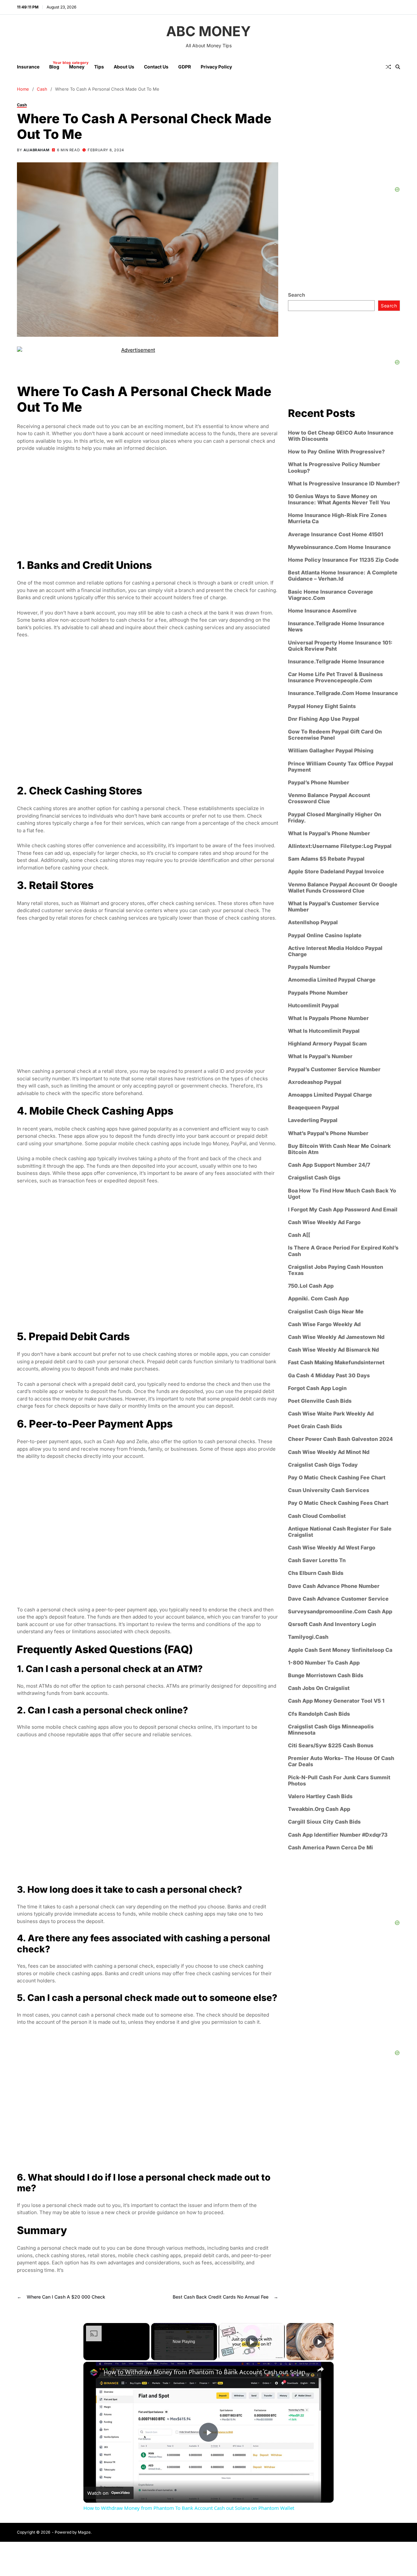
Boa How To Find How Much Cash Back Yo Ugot (342, 1193)
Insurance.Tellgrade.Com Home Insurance (343, 693)
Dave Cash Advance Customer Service (338, 1599)
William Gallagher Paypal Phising (331, 751)
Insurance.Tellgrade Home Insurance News (336, 627)
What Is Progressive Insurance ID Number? (344, 484)
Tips (99, 67)
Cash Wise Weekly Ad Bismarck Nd (333, 1350)
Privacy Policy (216, 67)
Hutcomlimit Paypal (313, 1006)
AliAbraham (36, 150)
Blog (54, 65)
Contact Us (156, 67)
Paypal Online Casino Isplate (325, 935)
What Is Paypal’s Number (320, 1056)
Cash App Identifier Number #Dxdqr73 (338, 1835)
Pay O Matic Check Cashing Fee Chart (337, 1478)
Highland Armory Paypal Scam (327, 1044)
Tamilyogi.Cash (308, 1637)
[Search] (398, 67)
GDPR (185, 67)
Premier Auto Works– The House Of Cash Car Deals (341, 1761)
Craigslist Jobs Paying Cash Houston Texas (336, 1270)
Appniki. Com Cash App (318, 1299)
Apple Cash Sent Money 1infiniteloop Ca (340, 1650)
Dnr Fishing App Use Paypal (324, 719)
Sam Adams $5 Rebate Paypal (326, 859)
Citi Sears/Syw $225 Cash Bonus (331, 1746)
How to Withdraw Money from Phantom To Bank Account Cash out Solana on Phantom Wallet (208, 2372)
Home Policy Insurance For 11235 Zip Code (343, 560)
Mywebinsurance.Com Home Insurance (339, 547)
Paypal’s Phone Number (319, 783)
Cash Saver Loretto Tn (317, 1560)
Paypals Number (309, 967)
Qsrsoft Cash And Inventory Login (332, 1624)
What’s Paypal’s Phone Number (328, 1133)
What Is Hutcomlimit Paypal (324, 1031)
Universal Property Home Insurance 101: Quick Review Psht (340, 645)
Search (296, 295)
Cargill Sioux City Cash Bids (324, 1822)
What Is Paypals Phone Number (328, 1018)
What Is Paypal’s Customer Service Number (334, 907)
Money (77, 67)
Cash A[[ (299, 1235)
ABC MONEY (208, 31)
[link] (94, 2372)
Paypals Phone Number (318, 992)
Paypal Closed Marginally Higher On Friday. (335, 817)
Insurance (28, 67)
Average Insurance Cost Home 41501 (336, 534)
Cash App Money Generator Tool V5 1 (336, 1701)
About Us (124, 67)
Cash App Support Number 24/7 (329, 1165)
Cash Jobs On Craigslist (319, 1688)
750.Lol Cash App (311, 1286)
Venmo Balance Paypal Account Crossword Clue (329, 798)
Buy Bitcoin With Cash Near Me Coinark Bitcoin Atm (339, 1149)
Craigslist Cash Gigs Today (323, 1465)
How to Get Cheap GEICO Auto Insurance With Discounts (341, 436)
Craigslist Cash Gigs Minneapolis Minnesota (331, 1730)
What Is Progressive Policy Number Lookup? (334, 467)
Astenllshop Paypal (313, 922)
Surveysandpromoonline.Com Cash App (340, 1612)
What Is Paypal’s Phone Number (329, 833)
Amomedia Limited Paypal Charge (332, 980)
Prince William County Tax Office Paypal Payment (341, 767)
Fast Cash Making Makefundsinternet (336, 1362)
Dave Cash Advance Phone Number (334, 1586)
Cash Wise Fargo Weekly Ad (324, 1324)
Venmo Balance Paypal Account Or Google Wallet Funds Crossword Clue (343, 888)
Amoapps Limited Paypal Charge (330, 1095)
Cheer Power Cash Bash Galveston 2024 (340, 1439)
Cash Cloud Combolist (317, 1516)
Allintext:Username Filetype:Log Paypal (340, 846)
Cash (22, 104)
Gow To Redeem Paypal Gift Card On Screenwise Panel (335, 735)
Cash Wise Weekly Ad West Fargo (332, 1548)
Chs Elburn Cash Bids (316, 1573)
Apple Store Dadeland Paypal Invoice (336, 872)
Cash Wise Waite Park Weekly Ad (331, 1414)
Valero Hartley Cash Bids (320, 1796)
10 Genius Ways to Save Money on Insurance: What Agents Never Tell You (339, 499)
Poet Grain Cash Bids (315, 1426)
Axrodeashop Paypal (315, 1082)
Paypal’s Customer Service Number (334, 1069)
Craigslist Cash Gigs (314, 1178)
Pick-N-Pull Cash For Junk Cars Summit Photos (339, 1781)
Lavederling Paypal (313, 1120)
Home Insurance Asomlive (322, 611)
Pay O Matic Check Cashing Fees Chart (338, 1503)
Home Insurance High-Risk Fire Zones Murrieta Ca (337, 518)
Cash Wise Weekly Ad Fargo (324, 1222)
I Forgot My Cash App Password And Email (343, 1210)
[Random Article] (388, 67)
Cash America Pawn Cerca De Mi (331, 1848)
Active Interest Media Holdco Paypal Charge (335, 951)
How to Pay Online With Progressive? (336, 452)
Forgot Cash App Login (317, 1388)
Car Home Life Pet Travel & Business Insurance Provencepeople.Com (335, 677)
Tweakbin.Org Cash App (319, 1809)
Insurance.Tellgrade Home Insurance (336, 662)
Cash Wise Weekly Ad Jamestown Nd (336, 1337)
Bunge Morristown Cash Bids (326, 1675)
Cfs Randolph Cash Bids (319, 1714)
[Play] (252, 2342)
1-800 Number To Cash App (324, 1663)
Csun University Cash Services (329, 1490)
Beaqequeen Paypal (314, 1108)
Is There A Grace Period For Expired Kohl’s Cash (343, 1251)
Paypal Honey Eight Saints (322, 706)
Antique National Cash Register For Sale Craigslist (340, 1532)
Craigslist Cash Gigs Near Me (326, 1312)
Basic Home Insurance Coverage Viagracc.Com (331, 595)
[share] (321, 2369)
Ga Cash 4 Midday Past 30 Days (329, 1375)
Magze (84, 2532)
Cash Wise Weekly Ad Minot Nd (329, 1452)
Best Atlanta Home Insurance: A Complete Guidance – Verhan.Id (343, 576)
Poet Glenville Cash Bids (320, 1401)
